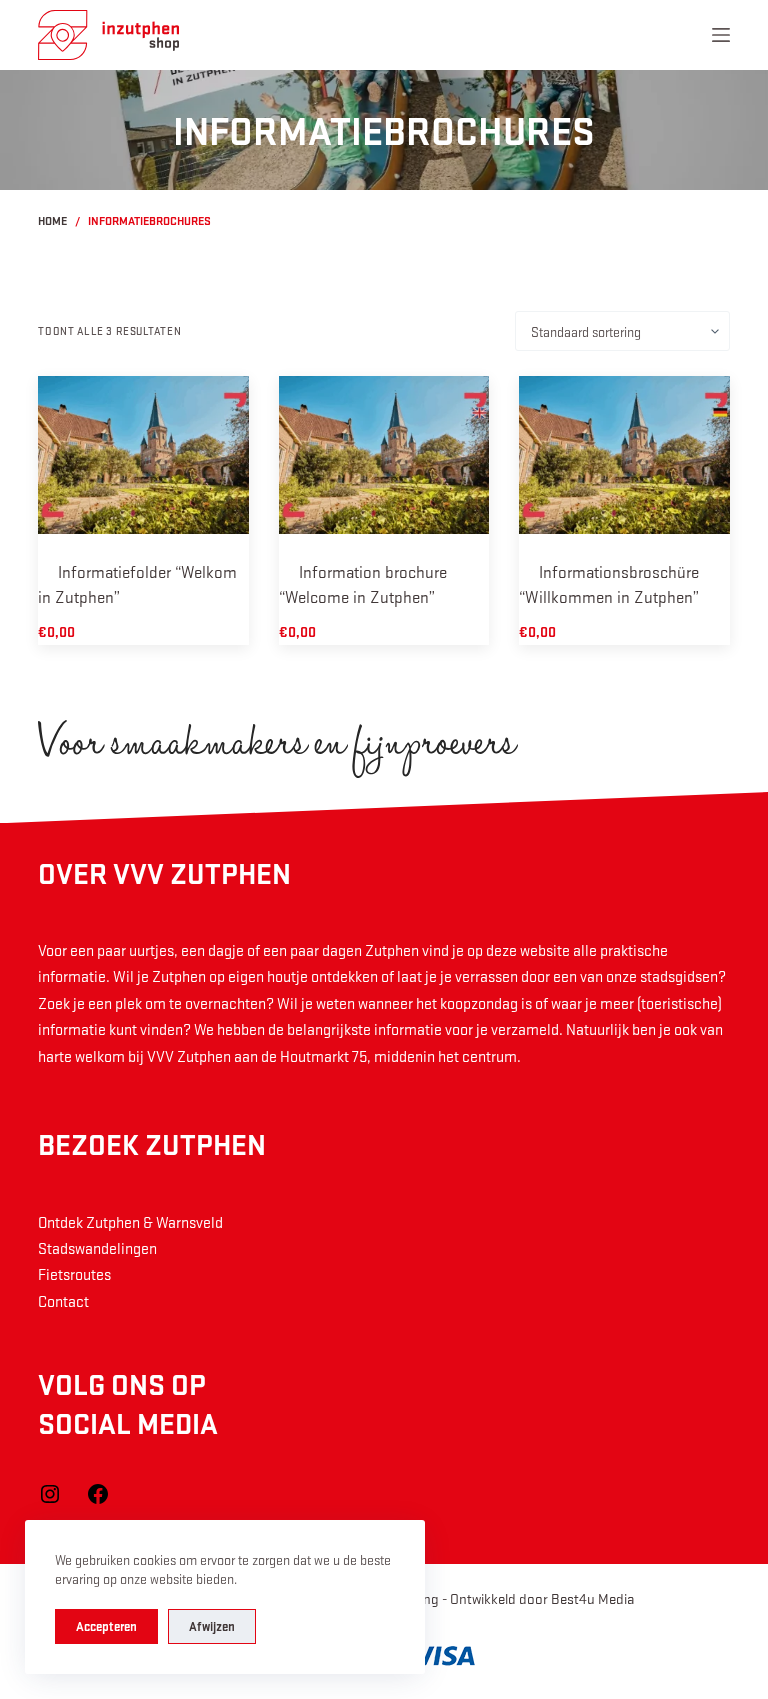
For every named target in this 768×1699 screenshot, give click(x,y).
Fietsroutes (74, 1274)
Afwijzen (212, 1626)
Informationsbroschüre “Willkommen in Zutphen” (609, 584)
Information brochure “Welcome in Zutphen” (363, 584)
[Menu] (721, 35)
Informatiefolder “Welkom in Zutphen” (137, 584)
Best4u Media (592, 1598)
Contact (63, 1301)
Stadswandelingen (97, 1248)
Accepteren (106, 1626)
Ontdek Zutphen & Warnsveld (130, 1222)
